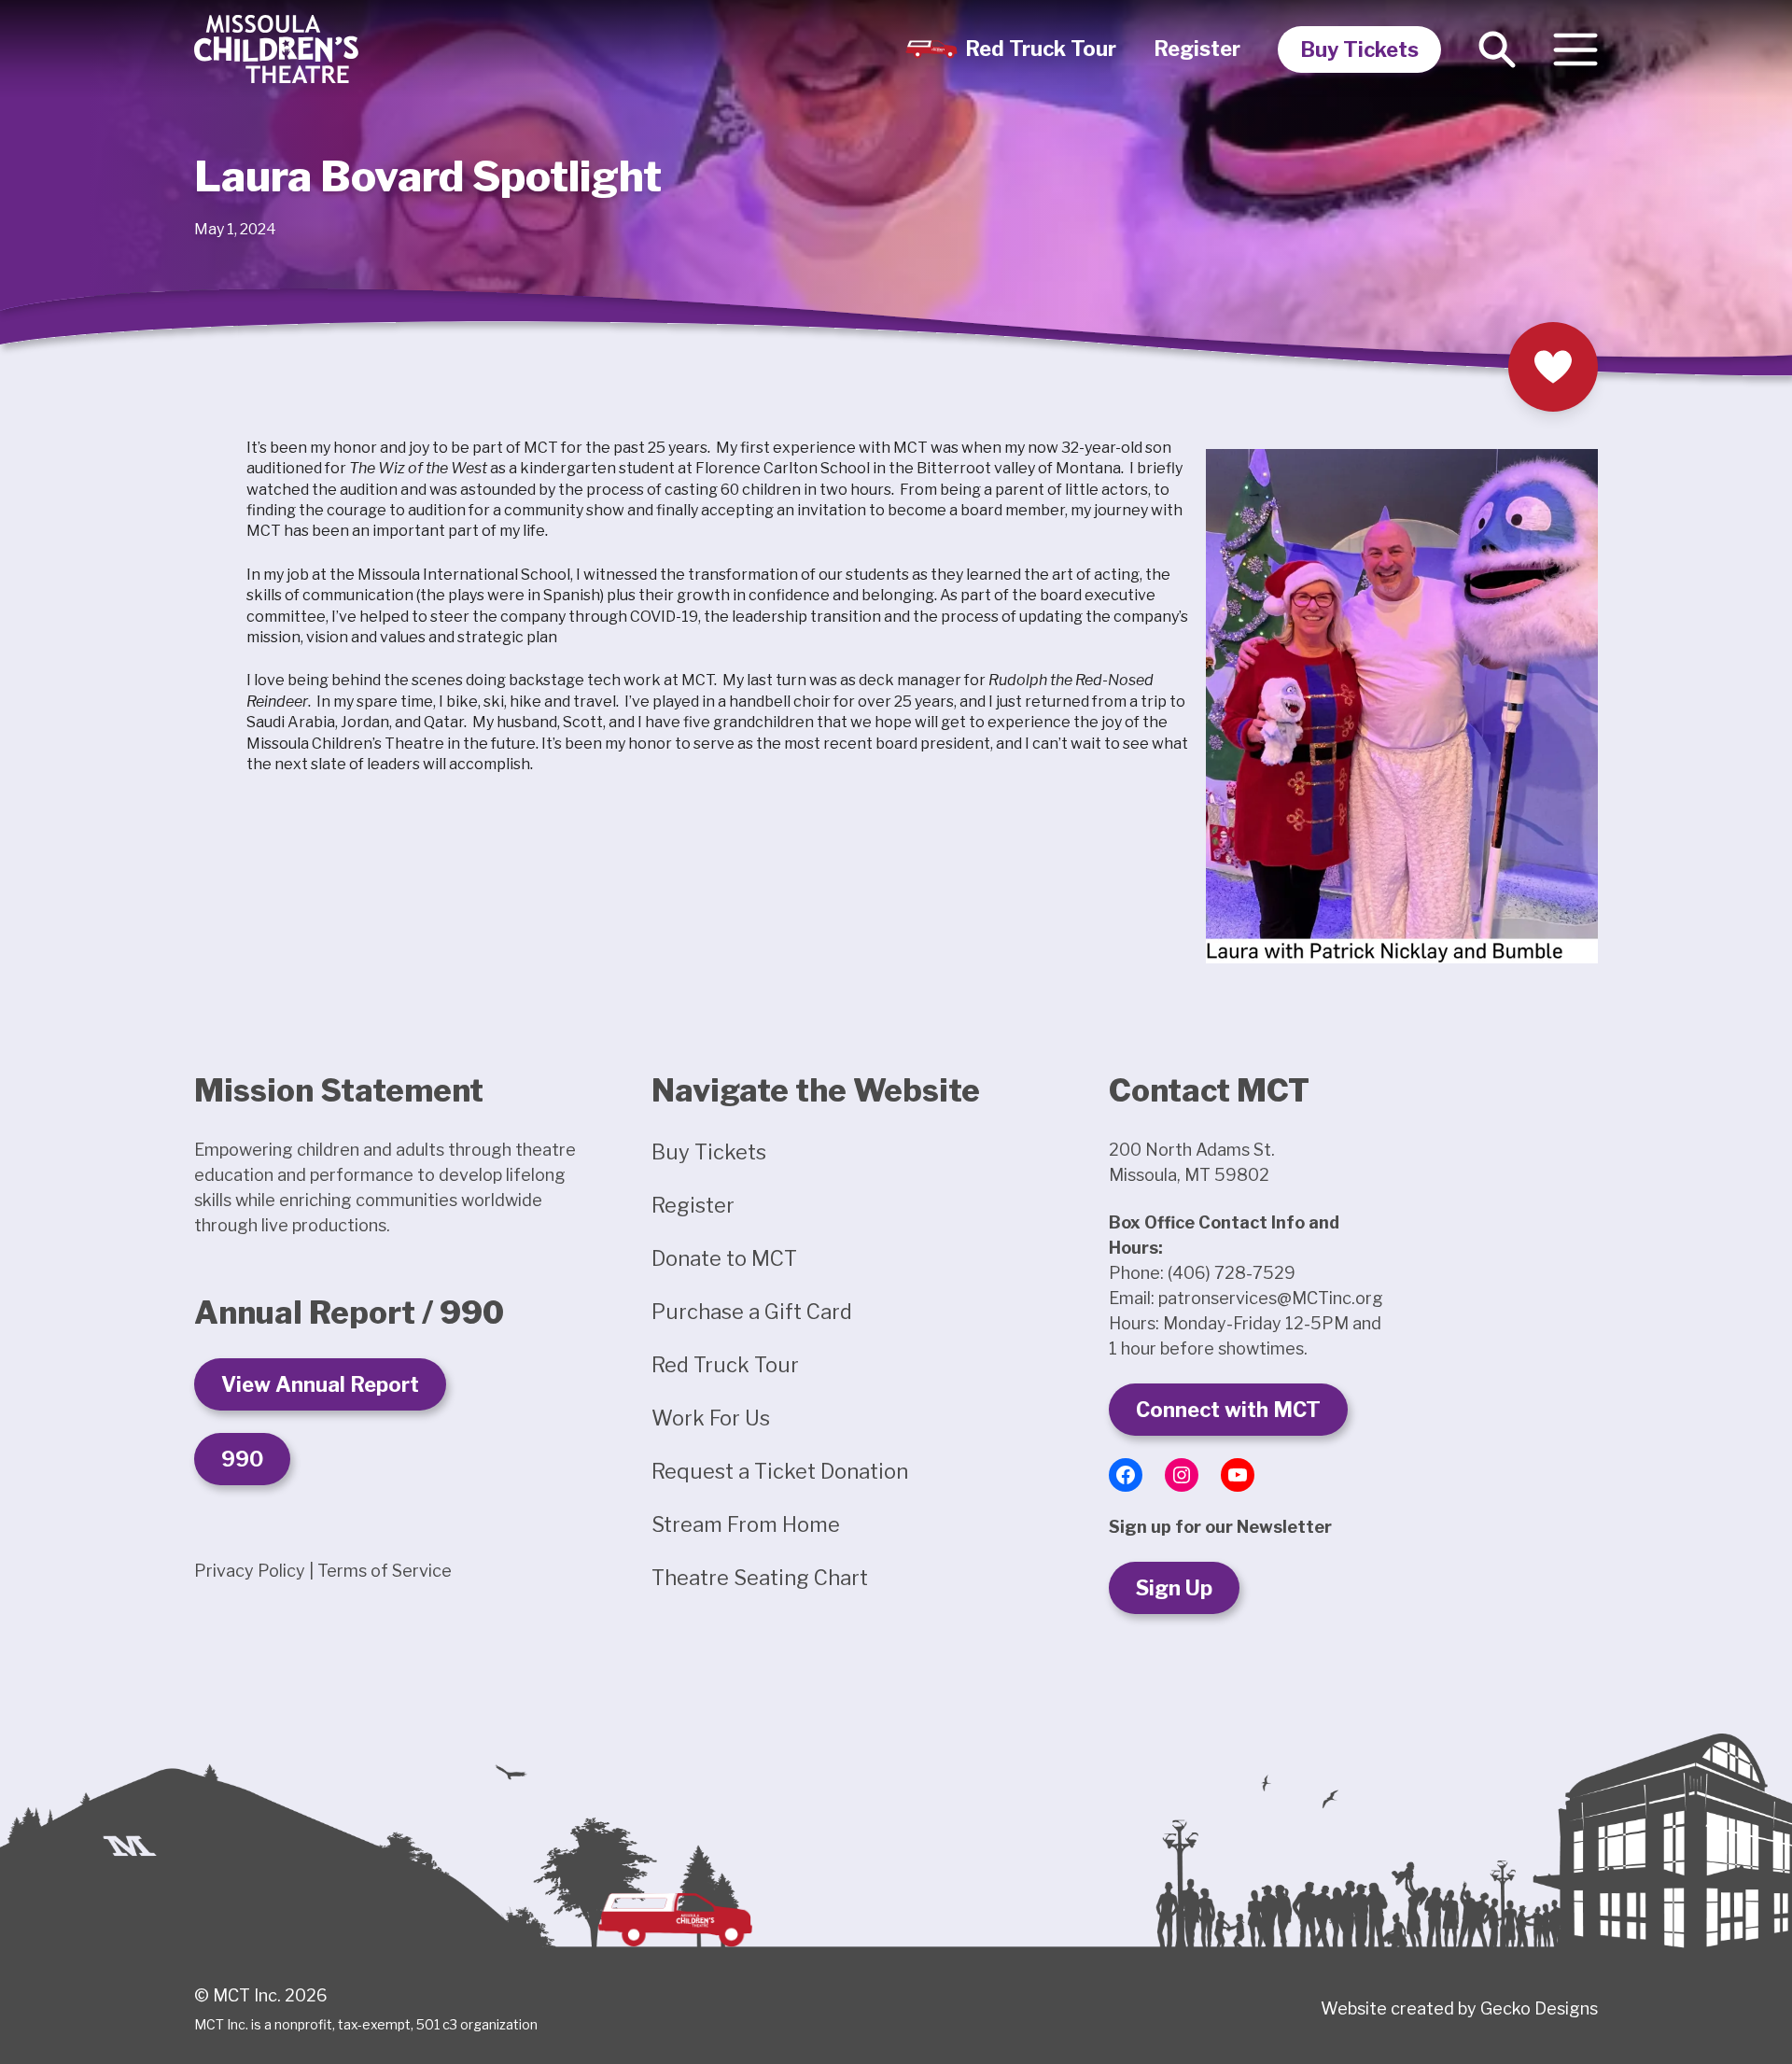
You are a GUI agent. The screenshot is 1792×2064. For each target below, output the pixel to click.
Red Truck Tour (1041, 49)
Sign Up (1174, 1588)
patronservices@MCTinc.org (1271, 1298)
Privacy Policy (250, 1571)
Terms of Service (385, 1571)
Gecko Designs (1539, 2008)
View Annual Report (320, 1384)
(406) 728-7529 (1232, 1273)
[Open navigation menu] (1575, 49)
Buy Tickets (1359, 49)
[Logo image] (276, 49)
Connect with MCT (1228, 1410)
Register (1197, 49)
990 (242, 1459)
